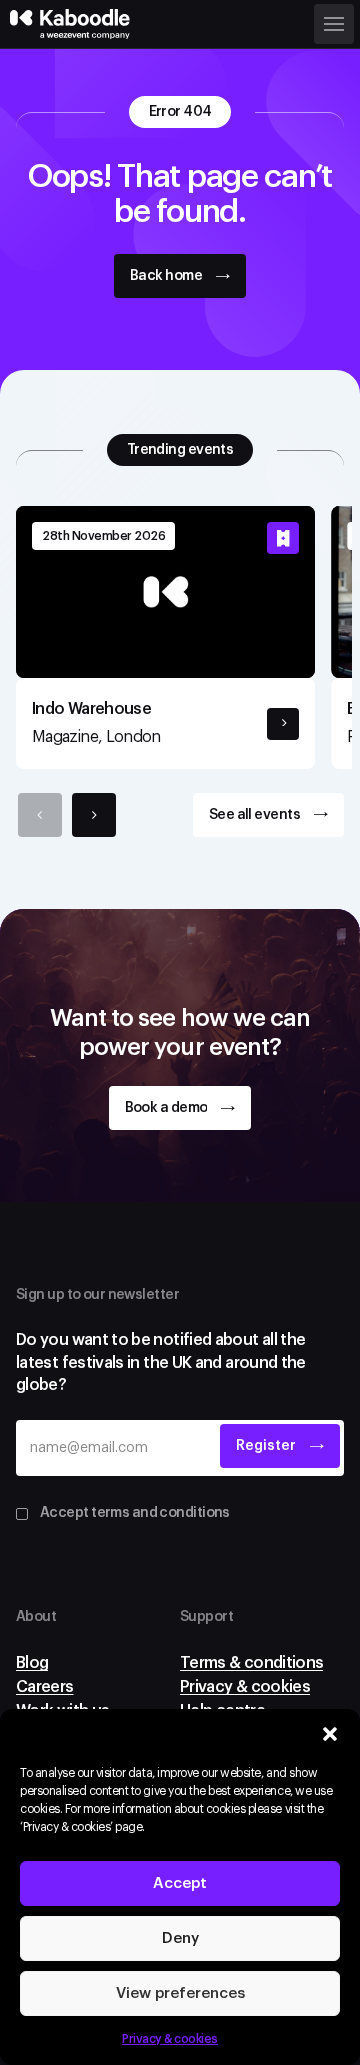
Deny (180, 1938)
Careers (45, 1687)
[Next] (94, 815)
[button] (330, 1734)
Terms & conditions (251, 1663)
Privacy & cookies (170, 2039)
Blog (32, 1663)
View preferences (180, 1993)
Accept (180, 1883)
